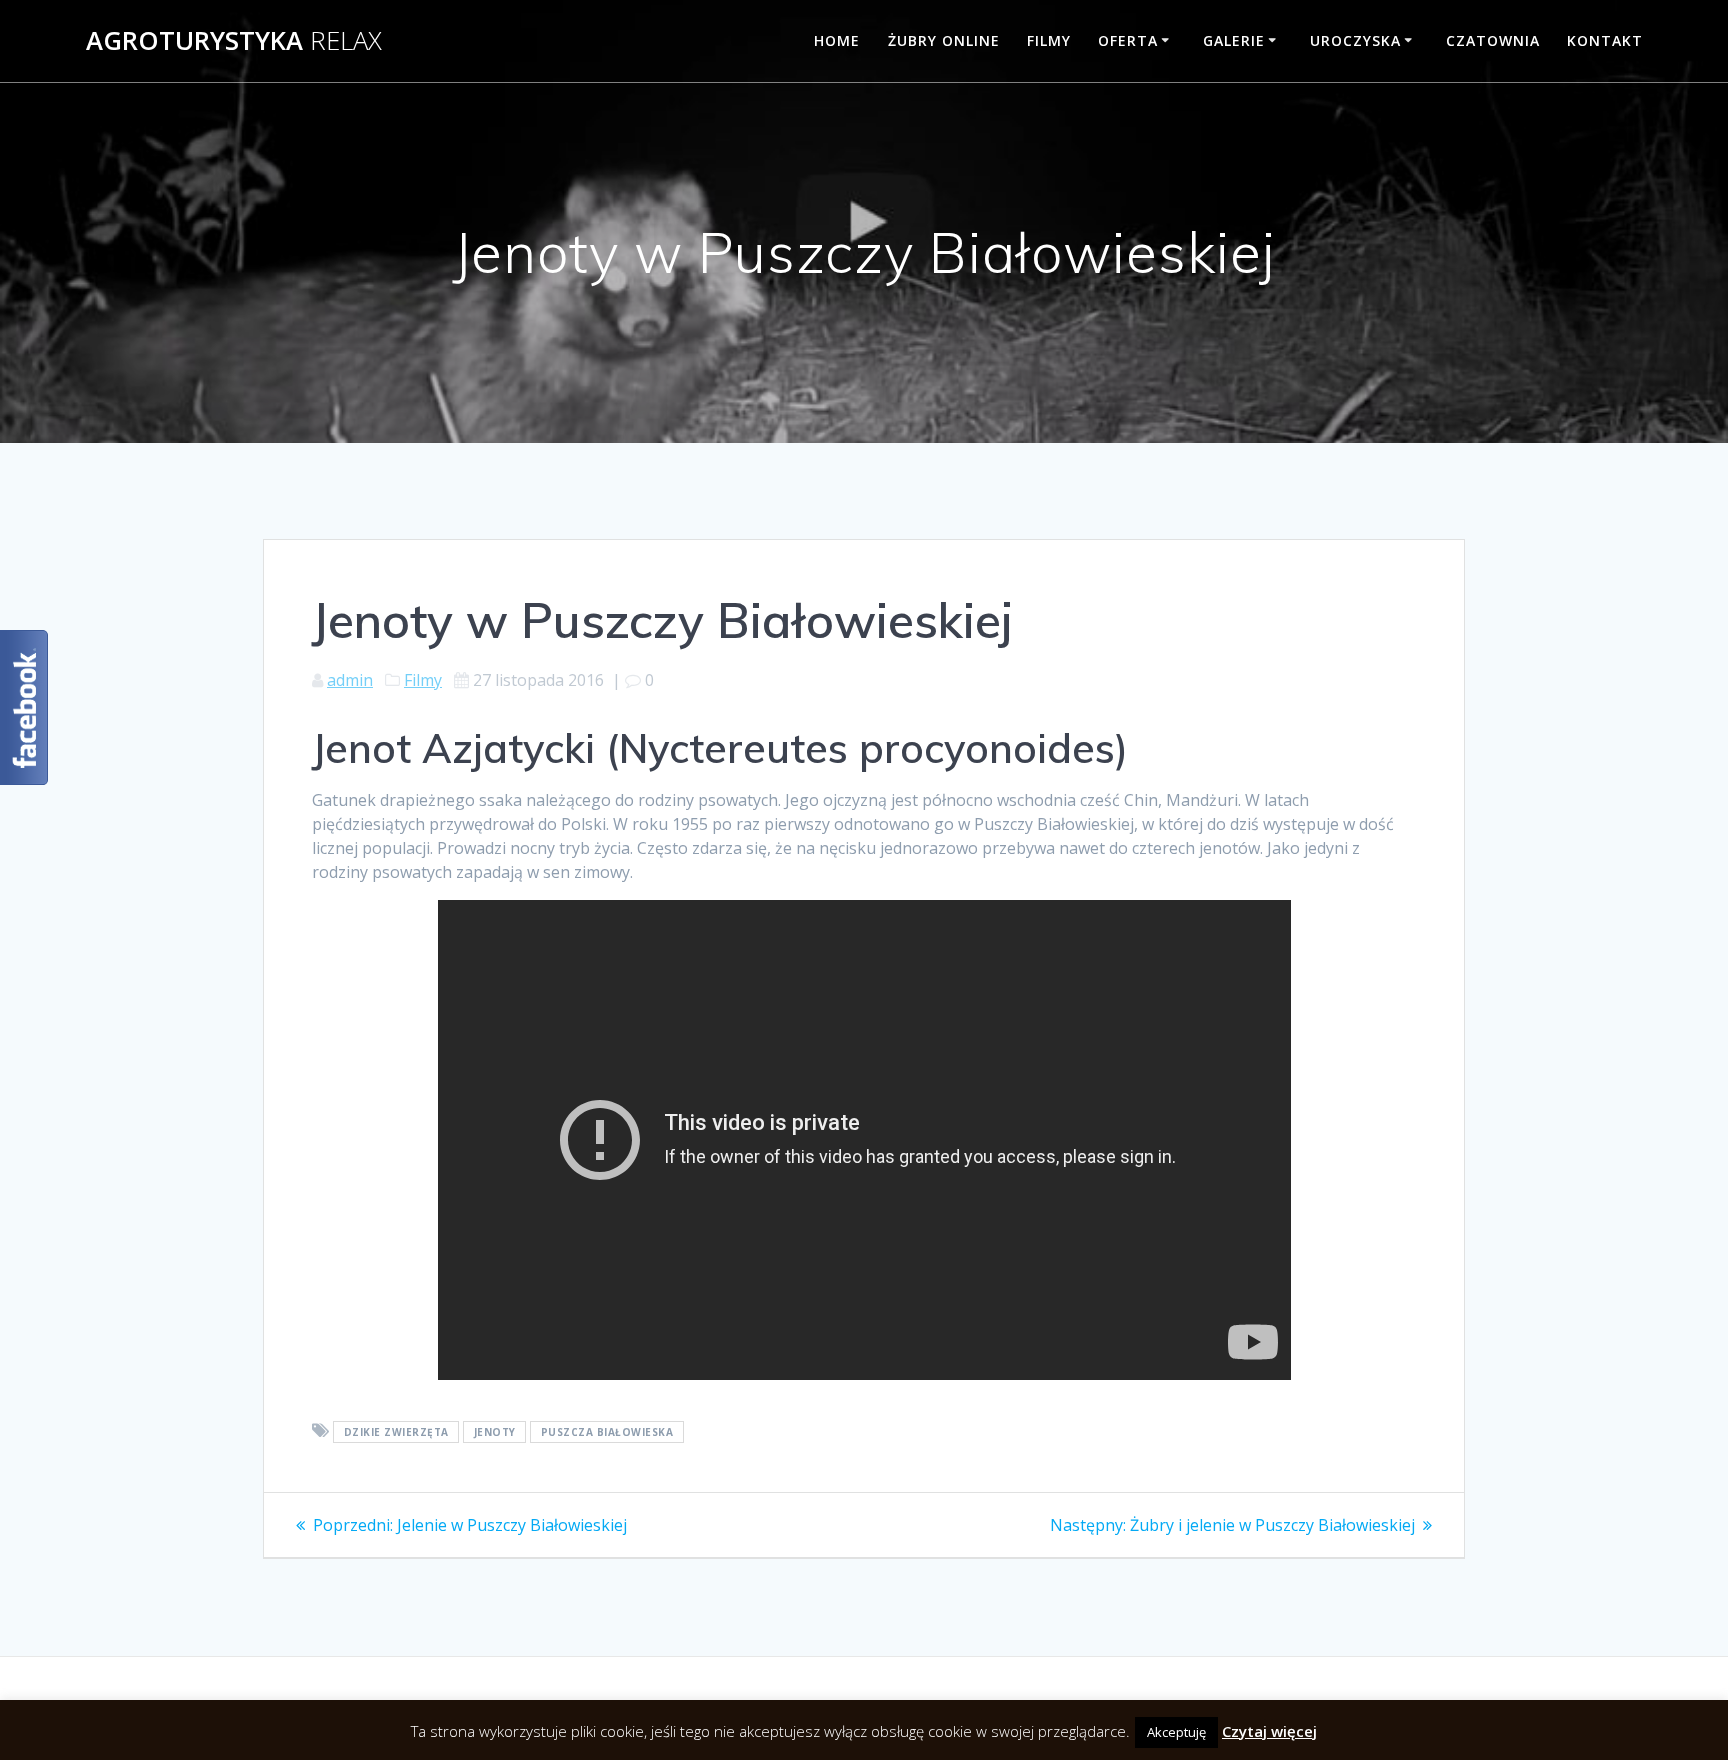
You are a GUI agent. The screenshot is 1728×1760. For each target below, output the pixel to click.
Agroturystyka (234, 41)
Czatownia (1493, 40)
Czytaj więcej (1269, 1744)
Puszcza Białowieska (607, 1432)
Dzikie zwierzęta (396, 1432)
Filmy (1049, 40)
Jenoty (495, 1432)
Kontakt (1605, 40)
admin (350, 680)
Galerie (1234, 40)
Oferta (1128, 40)
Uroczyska (1355, 40)
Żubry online (944, 40)
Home (837, 40)
